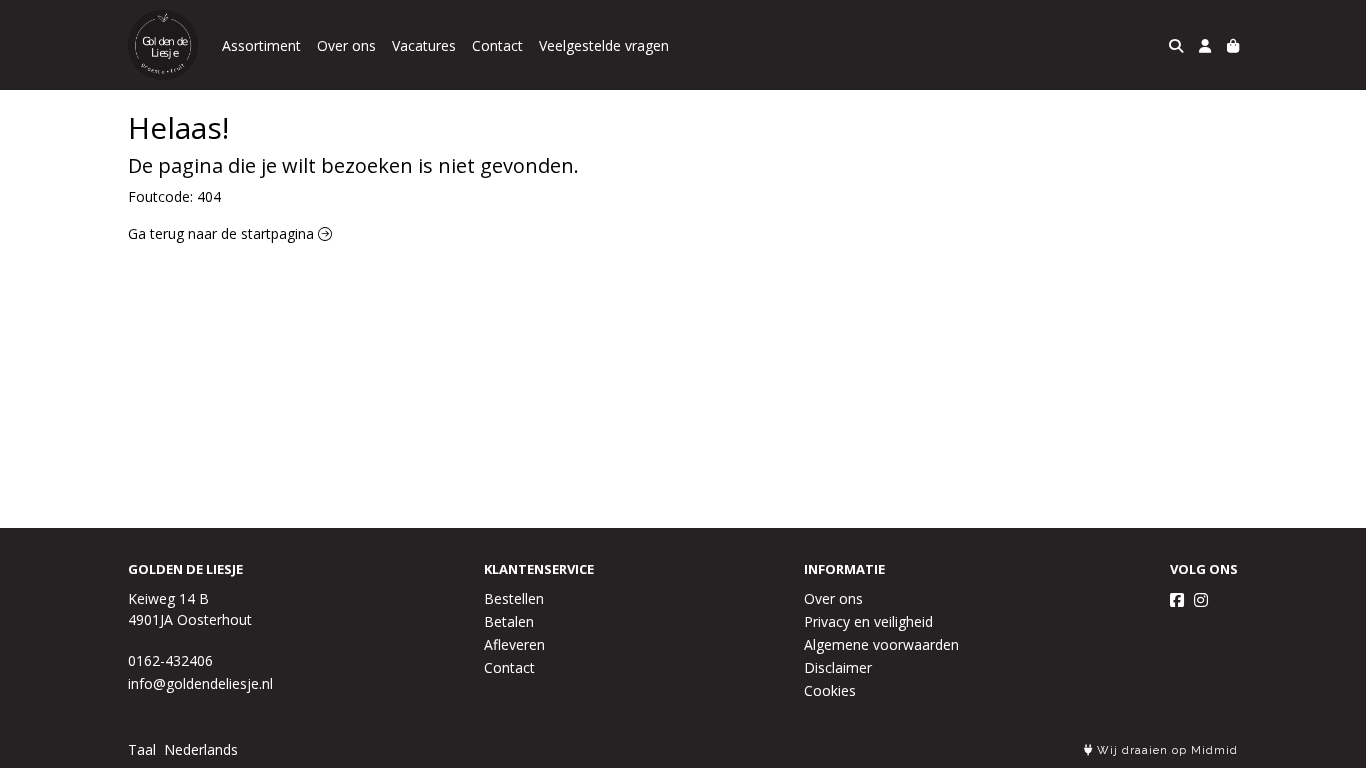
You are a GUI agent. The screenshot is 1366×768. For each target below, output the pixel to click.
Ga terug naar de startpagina (223, 233)
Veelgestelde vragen (604, 45)
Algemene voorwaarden (881, 644)
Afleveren (514, 644)
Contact (497, 45)
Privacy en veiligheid (868, 621)
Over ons (346, 45)
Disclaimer (838, 667)
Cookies (830, 690)
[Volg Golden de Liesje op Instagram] (1201, 600)
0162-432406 (170, 660)
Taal (142, 749)
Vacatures (424, 45)
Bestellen (514, 598)
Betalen (509, 621)
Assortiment (261, 45)
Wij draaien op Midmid (1165, 750)
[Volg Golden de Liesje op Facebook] (1177, 600)
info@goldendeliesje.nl (200, 683)
